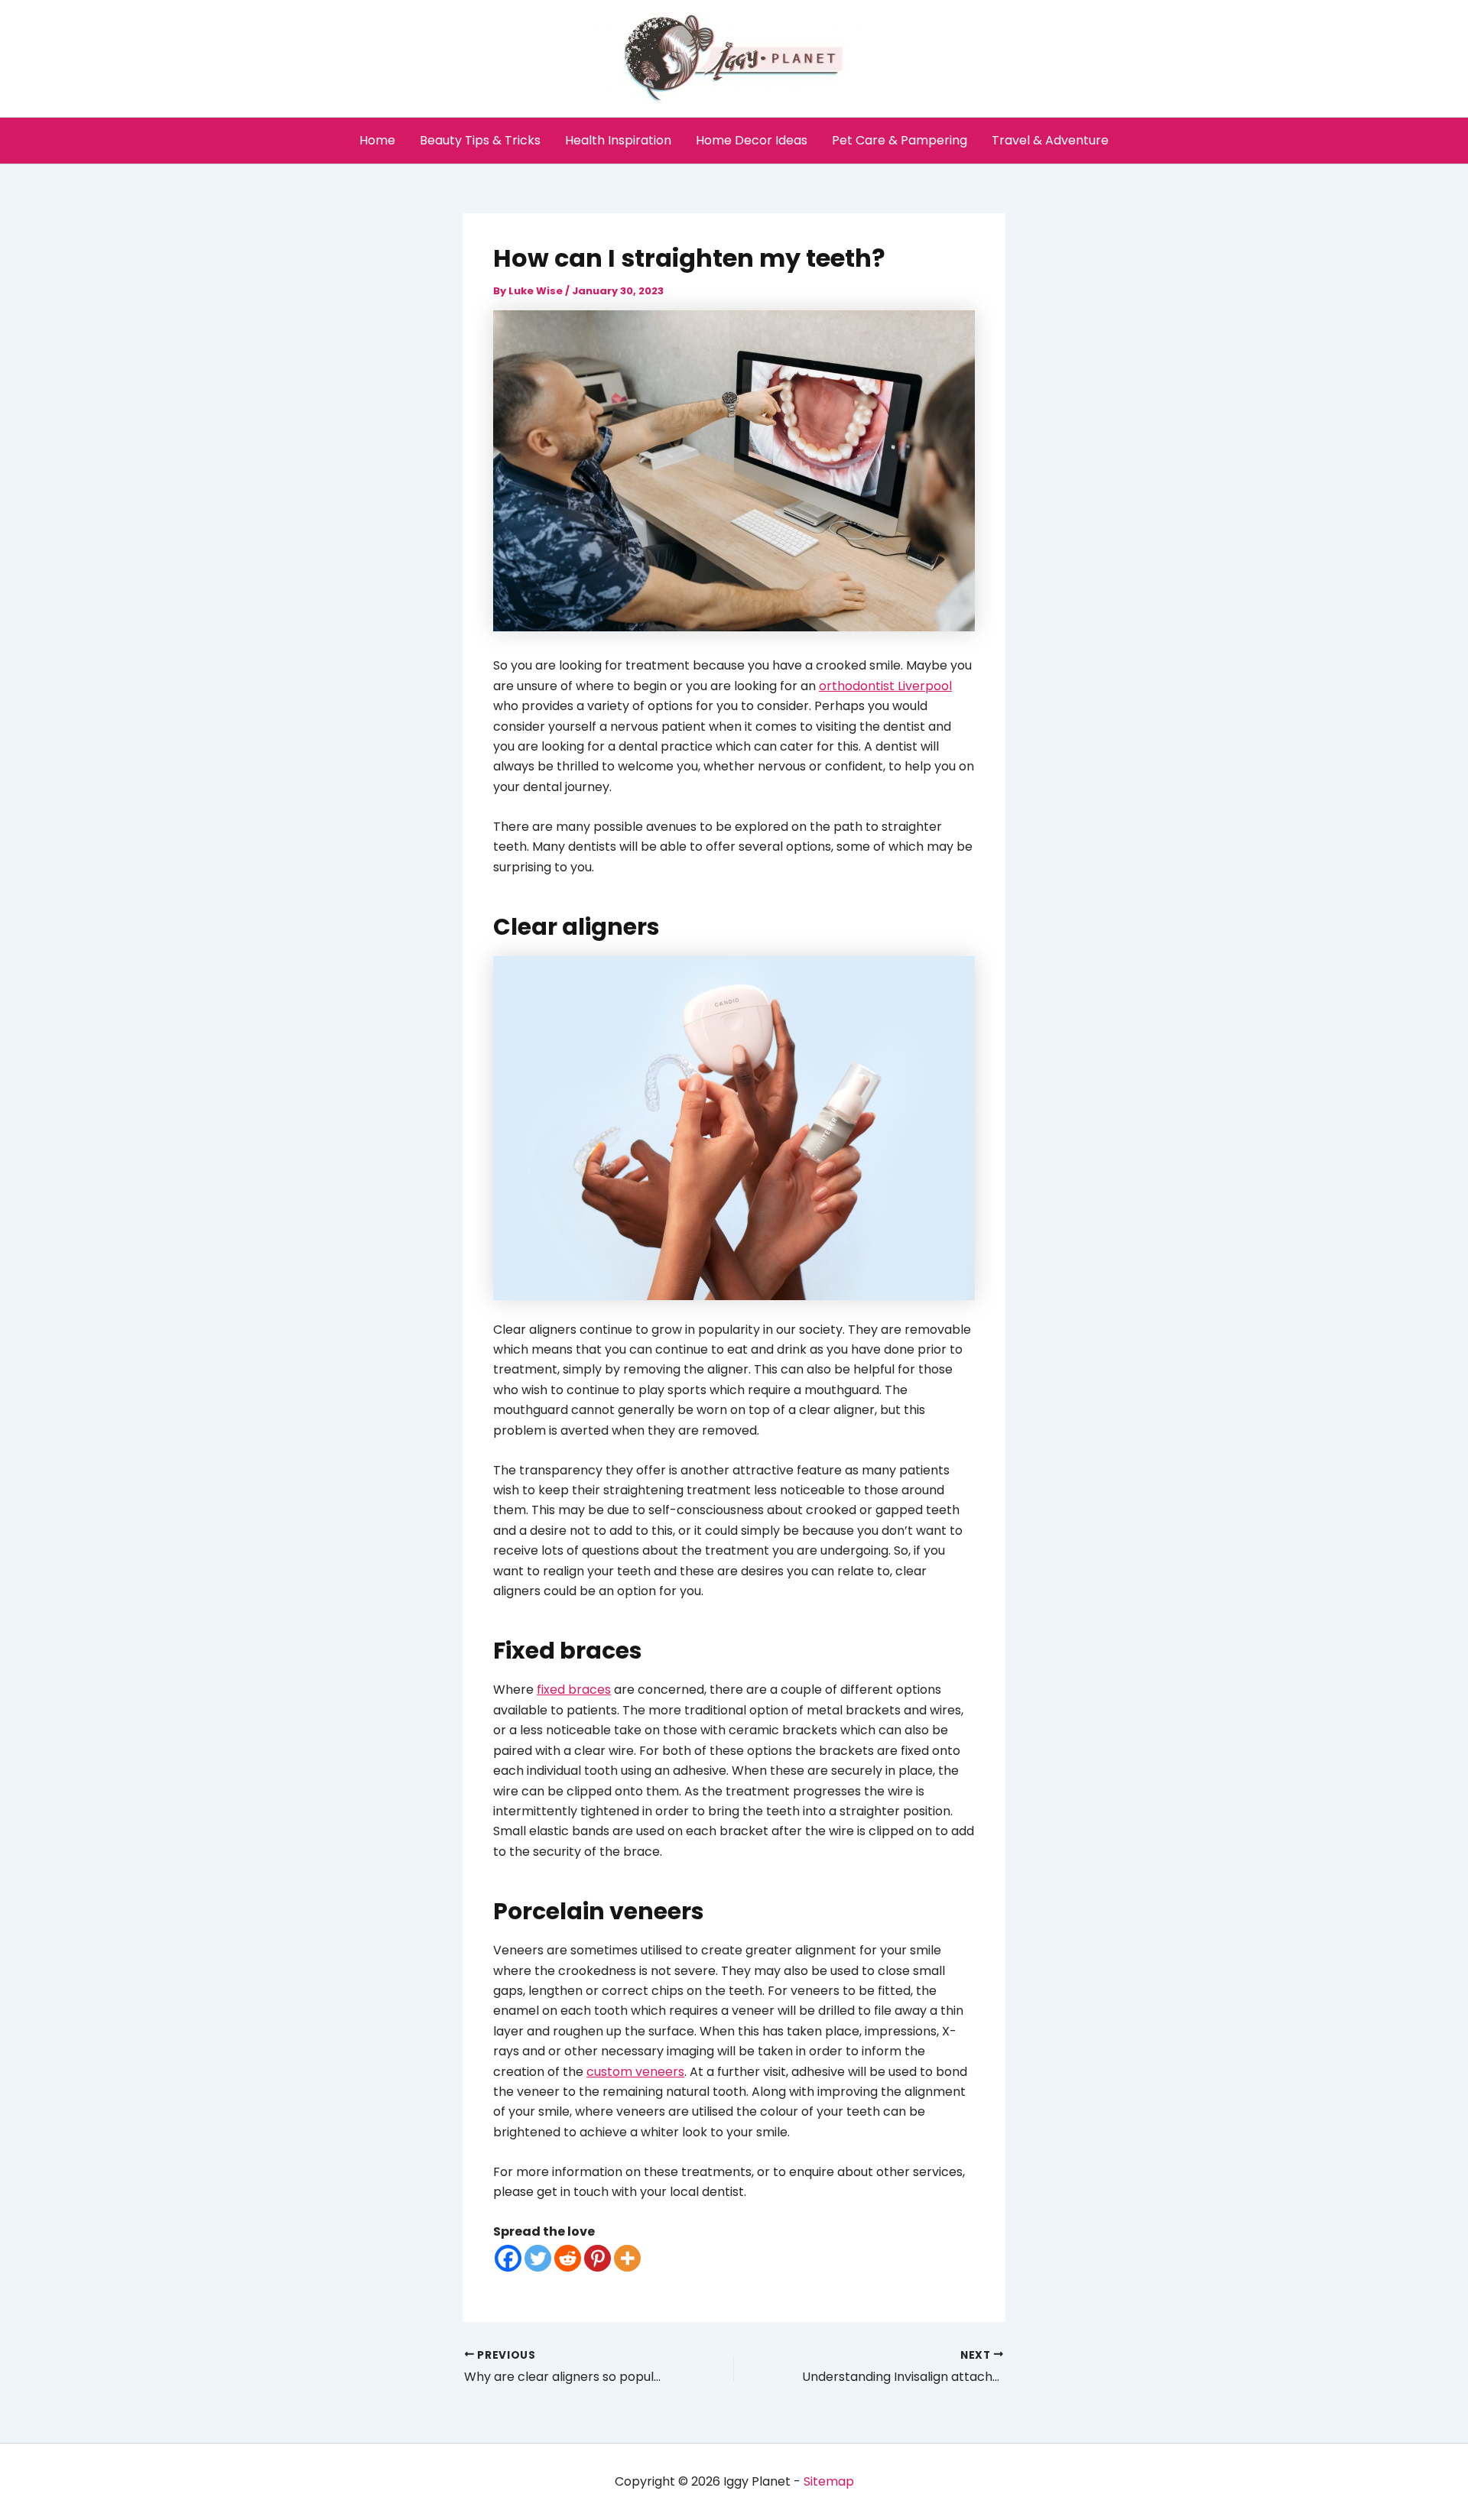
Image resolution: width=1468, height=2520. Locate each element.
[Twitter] (538, 2258)
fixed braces (574, 1690)
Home (377, 140)
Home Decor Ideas (752, 140)
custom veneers (635, 2072)
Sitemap (829, 2481)
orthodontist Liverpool (885, 686)
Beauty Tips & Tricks (480, 140)
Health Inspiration (618, 140)
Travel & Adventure (1050, 140)
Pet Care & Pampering (900, 140)
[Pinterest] (598, 2258)
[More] (627, 2258)
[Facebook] (508, 2258)
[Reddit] (568, 2258)
